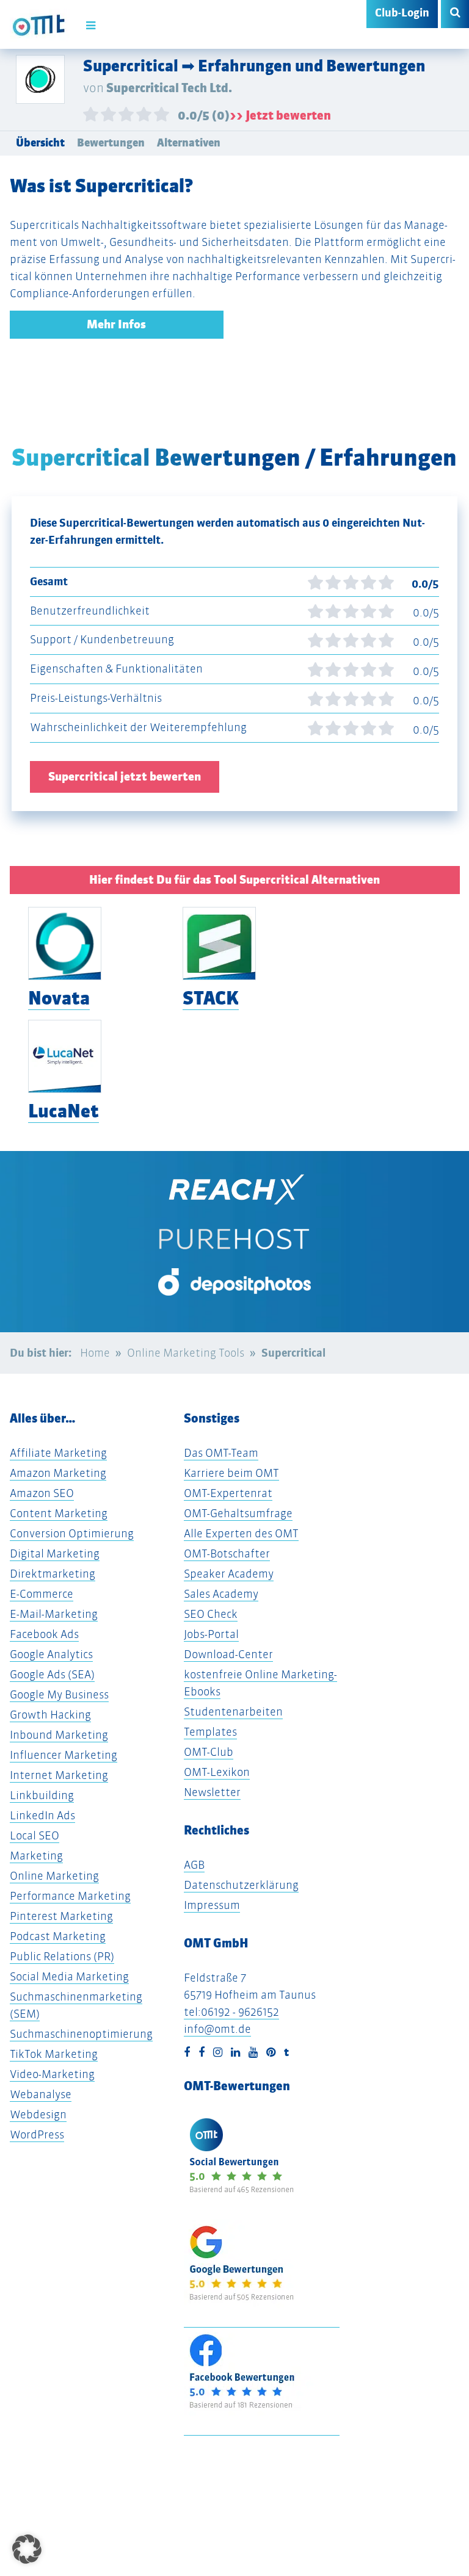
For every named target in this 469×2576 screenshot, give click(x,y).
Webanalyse (41, 2094)
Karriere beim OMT (231, 1473)
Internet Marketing (59, 1775)
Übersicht (40, 143)
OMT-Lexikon (217, 1772)
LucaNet (64, 1111)
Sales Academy (221, 1594)
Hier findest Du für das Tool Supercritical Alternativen (234, 880)
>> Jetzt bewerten (280, 115)
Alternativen (189, 143)
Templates (210, 1732)
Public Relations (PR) (62, 1956)
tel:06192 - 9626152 (231, 2012)
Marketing (36, 1856)
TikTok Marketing (54, 2054)
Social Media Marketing (69, 1976)
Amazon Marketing (58, 1473)
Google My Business (59, 1694)
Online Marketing (54, 1876)
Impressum (212, 1905)
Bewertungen (111, 143)
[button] (27, 2549)
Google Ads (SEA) (52, 1674)
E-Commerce (42, 1594)
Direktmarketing (53, 1574)
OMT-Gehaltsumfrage (238, 1513)
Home (95, 1353)
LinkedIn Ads (42, 1815)
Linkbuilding (42, 1795)
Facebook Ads (44, 1634)
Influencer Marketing (64, 1755)
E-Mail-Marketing (54, 1614)
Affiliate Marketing (58, 1453)
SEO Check (211, 1614)
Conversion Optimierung (72, 1533)
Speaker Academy (229, 1574)
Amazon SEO (42, 1493)
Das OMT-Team (221, 1453)
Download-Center (228, 1654)
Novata (59, 998)
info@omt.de (217, 2029)
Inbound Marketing (59, 1735)
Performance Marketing (70, 1896)
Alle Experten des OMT (241, 1533)
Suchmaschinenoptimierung (81, 2034)
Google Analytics (51, 1654)
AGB (194, 1865)
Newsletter (212, 1792)
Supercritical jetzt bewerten (125, 777)
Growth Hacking (50, 1715)
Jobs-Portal (211, 1634)
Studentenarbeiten (233, 1712)
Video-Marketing (52, 2074)
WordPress (37, 2134)
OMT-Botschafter (227, 1553)
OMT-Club (209, 1752)
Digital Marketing (55, 1553)
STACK (211, 998)
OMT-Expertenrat (228, 1493)
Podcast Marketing (58, 1936)
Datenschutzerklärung (241, 1885)
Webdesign (38, 2114)
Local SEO (35, 1835)
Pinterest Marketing (61, 1916)
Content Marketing (59, 1513)
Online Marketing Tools (186, 1353)
